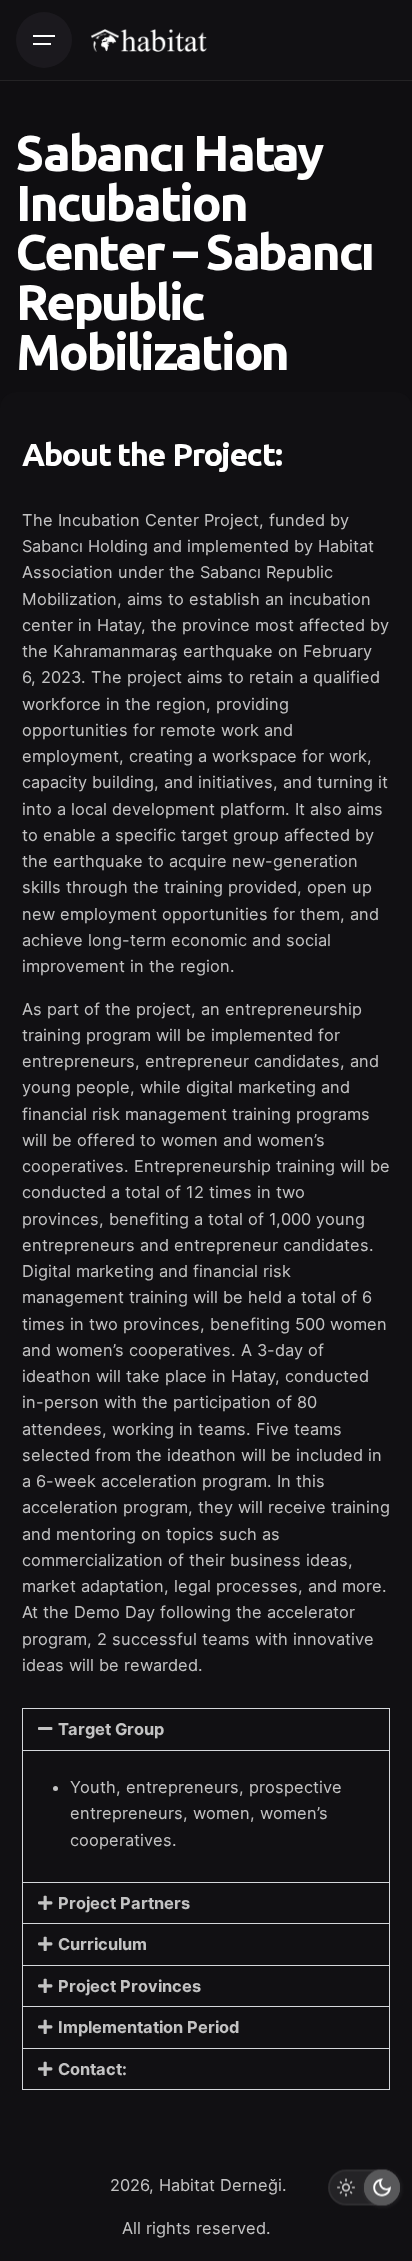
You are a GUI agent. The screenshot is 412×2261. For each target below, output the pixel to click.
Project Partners (124, 1903)
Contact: (92, 2069)
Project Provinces (129, 1986)
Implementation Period (148, 2027)
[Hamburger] (44, 40)
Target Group (111, 1729)
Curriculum (102, 1944)
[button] (206, 1729)
